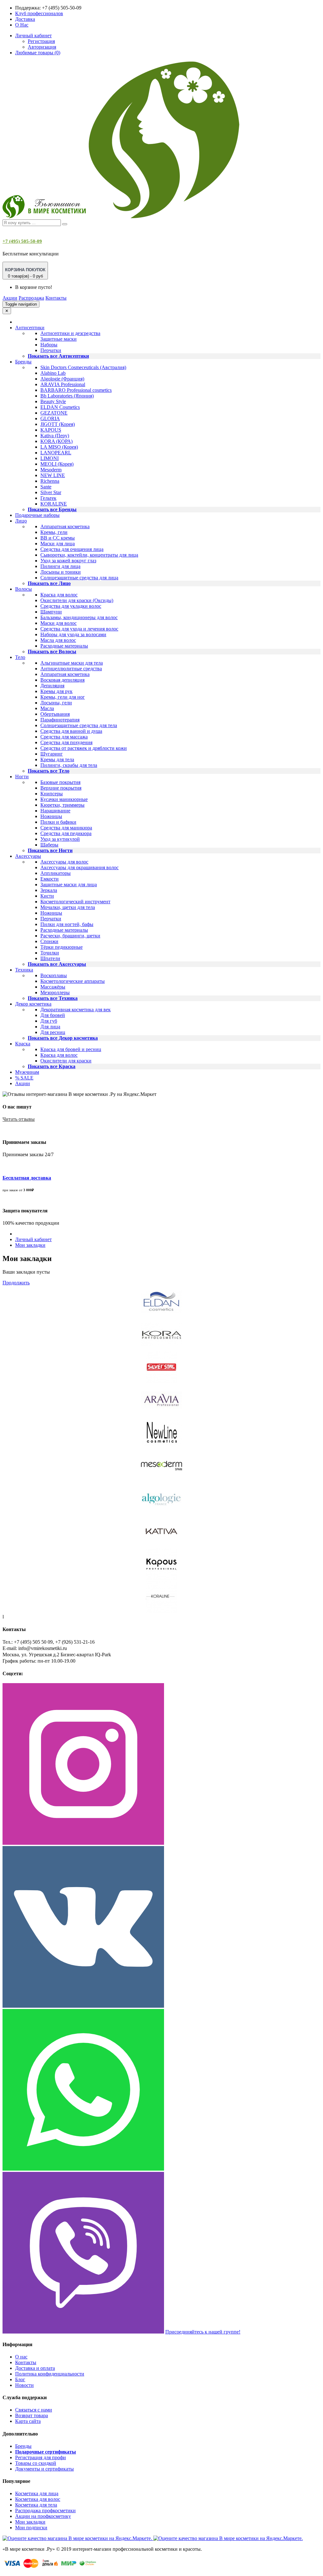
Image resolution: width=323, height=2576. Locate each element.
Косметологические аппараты (73, 981)
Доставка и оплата (35, 2368)
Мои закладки (30, 1245)
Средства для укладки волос (71, 606)
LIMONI (50, 458)
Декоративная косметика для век (76, 1010)
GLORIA (50, 418)
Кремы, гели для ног (63, 697)
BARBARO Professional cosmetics (76, 390)
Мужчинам (27, 1072)
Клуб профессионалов (39, 13)
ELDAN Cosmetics (60, 407)
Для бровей (53, 1015)
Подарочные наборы (37, 515)
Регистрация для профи (41, 2457)
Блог (20, 2379)
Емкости (50, 879)
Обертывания (55, 714)
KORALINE (54, 504)
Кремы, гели (54, 532)
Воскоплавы (54, 975)
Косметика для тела (36, 2505)
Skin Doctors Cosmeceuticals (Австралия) (83, 367)
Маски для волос (59, 623)
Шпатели (50, 958)
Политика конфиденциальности (50, 2374)
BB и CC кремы (58, 538)
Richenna (50, 481)
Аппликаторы (56, 873)
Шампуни (51, 612)
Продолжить (16, 1283)
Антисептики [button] (30, 328)
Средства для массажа (64, 737)
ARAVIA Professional (63, 384)
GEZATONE (54, 413)
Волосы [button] (23, 589)
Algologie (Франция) (62, 379)
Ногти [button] (22, 777)
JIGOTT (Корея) (58, 424)
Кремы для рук (56, 691)
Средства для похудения (66, 742)
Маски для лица (58, 544)
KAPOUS (51, 430)
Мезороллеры (55, 992)
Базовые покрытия (60, 782)
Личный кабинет (33, 1239)
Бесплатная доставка (27, 1178)
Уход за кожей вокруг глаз (68, 561)
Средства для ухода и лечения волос (79, 629)
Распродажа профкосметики (45, 2510)
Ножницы (51, 816)
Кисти (47, 896)
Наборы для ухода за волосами (73, 634)
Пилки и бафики (58, 822)
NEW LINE (53, 475)
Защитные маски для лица (69, 885)
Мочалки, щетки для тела (68, 907)
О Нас (22, 25)
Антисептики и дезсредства (70, 333)
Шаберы (49, 845)
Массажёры (53, 987)
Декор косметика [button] (33, 1004)
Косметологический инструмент (75, 902)
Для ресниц (53, 1032)
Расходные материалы (64, 646)
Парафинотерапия (60, 720)
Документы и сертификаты (44, 2469)
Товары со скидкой (36, 2463)
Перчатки (51, 350)
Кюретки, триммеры (62, 805)
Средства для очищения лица (72, 549)
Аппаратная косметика (65, 526)
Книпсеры (52, 794)
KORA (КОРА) (56, 441)
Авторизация (42, 47)
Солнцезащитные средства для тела (79, 725)
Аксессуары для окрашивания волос (79, 867)
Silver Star (51, 492)
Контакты (56, 298)
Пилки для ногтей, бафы (67, 924)
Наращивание (55, 811)
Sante (46, 487)
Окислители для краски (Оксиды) (77, 600)
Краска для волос (59, 595)
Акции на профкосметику (43, 2516)
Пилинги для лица (60, 566)
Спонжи (49, 941)
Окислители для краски (66, 1061)
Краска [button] (23, 1044)
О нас (21, 2357)
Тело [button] (20, 657)
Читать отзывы (19, 1119)
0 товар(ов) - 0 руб (25, 273)
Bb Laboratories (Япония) (67, 396)
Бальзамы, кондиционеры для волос (79, 617)
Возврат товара (32, 2415)
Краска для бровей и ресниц (71, 1049)
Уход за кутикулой (60, 839)
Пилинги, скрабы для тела (69, 765)
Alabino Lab (53, 373)
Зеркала (49, 890)
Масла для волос (58, 640)
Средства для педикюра (66, 833)
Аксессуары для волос (64, 862)
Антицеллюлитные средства (71, 669)
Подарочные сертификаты (46, 2452)
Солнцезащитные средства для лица (79, 578)
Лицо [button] (21, 521)
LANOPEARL (56, 453)
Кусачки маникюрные (64, 799)
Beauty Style (53, 401)
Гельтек (48, 498)
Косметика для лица (37, 2493)
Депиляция (52, 686)
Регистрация (41, 41)
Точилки (50, 953)
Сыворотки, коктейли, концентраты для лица (89, 555)
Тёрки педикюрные (62, 947)
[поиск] (65, 224)
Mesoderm (51, 470)
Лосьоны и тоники (61, 572)
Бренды (23, 2446)
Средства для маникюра (66, 828)
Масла (47, 708)
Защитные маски (59, 339)
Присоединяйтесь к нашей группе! (203, 2332)
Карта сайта (28, 2421)
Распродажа (31, 298)
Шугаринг (52, 754)
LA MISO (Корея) (59, 447)
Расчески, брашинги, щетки (70, 936)
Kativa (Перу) (55, 436)
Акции (10, 298)
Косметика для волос (38, 2499)
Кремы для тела (57, 759)
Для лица (50, 1027)
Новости (24, 2385)
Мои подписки (31, 2528)
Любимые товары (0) (38, 53)
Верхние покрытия (61, 788)
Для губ (49, 1021)
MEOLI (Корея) (57, 464)
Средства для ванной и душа (71, 731)
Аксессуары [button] (28, 856)
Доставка (25, 19)
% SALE (24, 1078)
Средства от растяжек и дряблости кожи (84, 748)
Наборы (49, 345)
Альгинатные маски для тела (72, 663)
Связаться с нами (34, 2410)
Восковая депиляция (62, 680)
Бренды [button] (23, 362)
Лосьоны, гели (56, 703)
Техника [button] (24, 970)
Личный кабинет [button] (33, 36)
